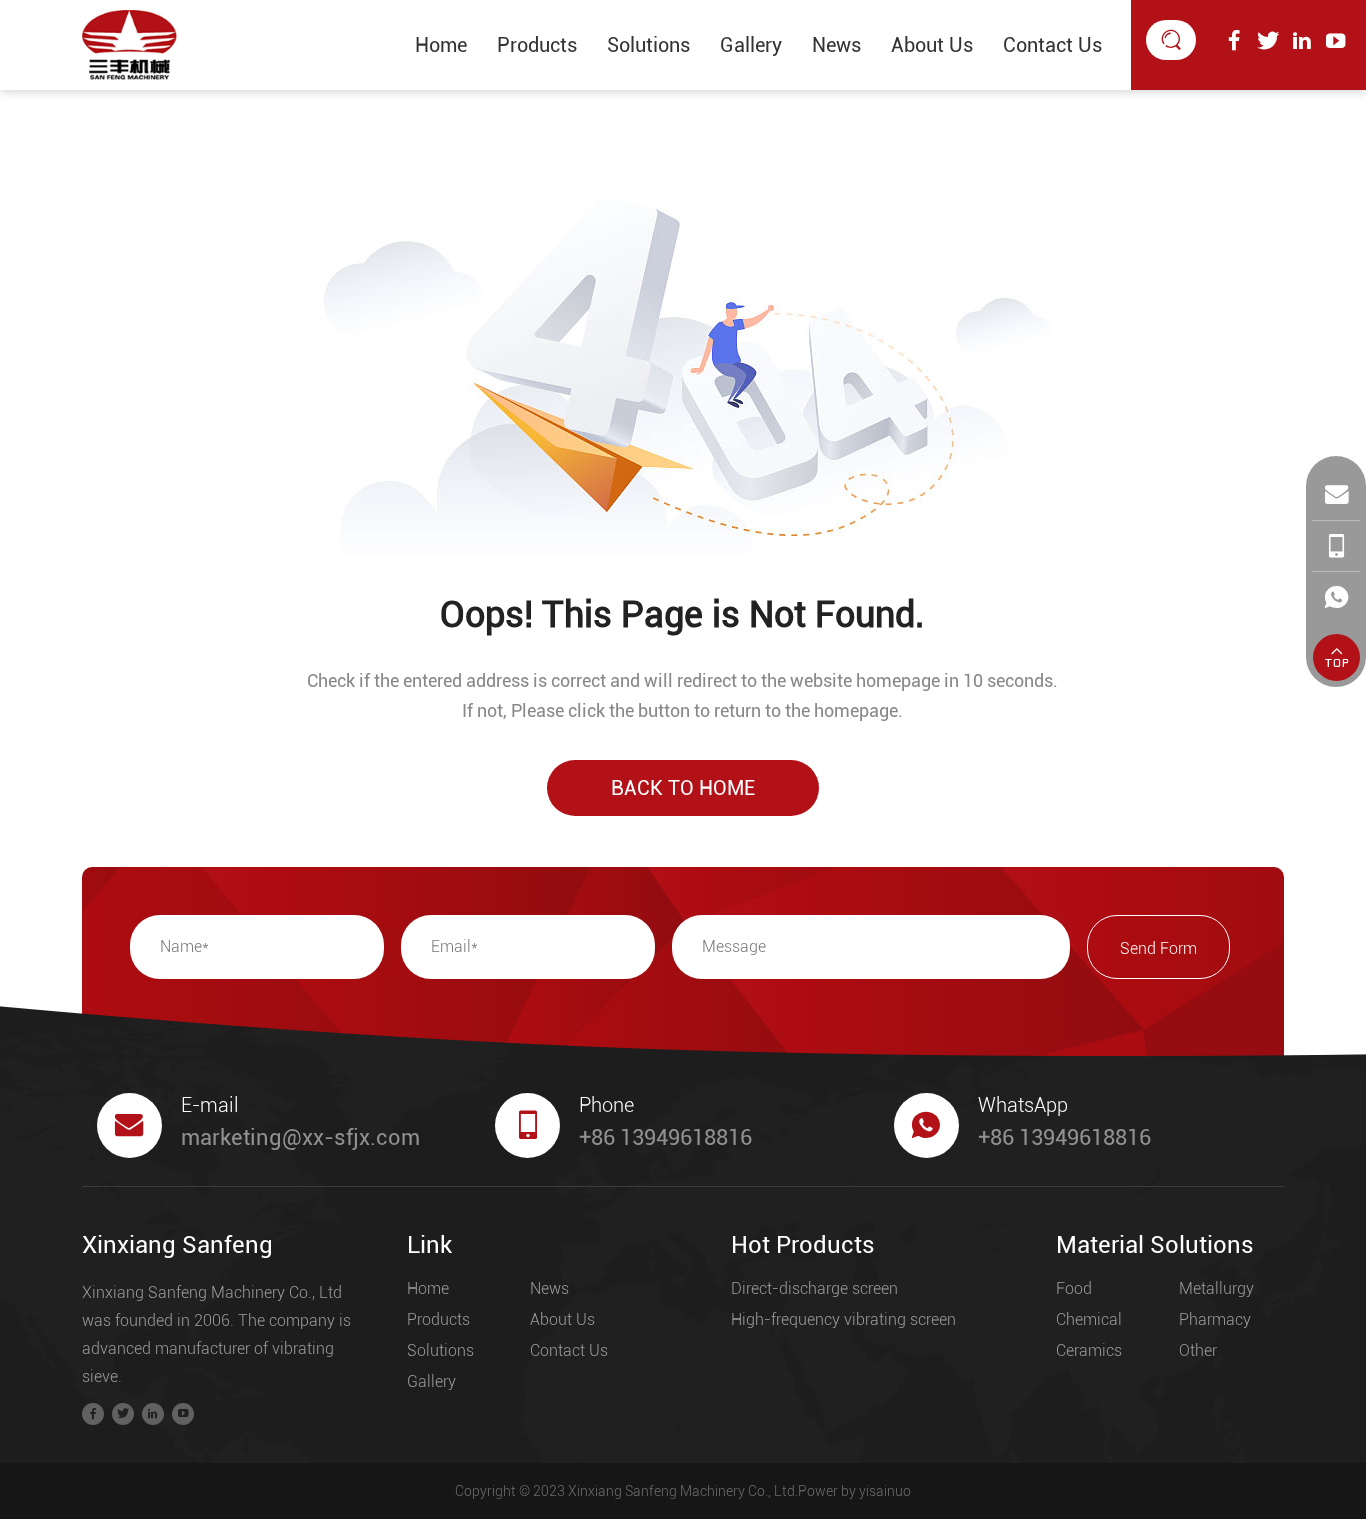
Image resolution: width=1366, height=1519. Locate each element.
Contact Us (1052, 45)
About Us (932, 45)
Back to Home (683, 788)
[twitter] (1268, 41)
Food (1074, 1288)
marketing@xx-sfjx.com (300, 1137)
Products (537, 45)
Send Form (1158, 948)
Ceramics (1089, 1350)
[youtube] (1336, 41)
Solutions (648, 45)
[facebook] (1234, 41)
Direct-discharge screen (814, 1288)
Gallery (751, 45)
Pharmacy (1215, 1319)
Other (1198, 1350)
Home (441, 45)
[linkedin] (1302, 41)
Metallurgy (1216, 1288)
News (836, 45)
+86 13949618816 (665, 1137)
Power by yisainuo (854, 1491)
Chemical (1089, 1319)
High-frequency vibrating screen (843, 1319)
